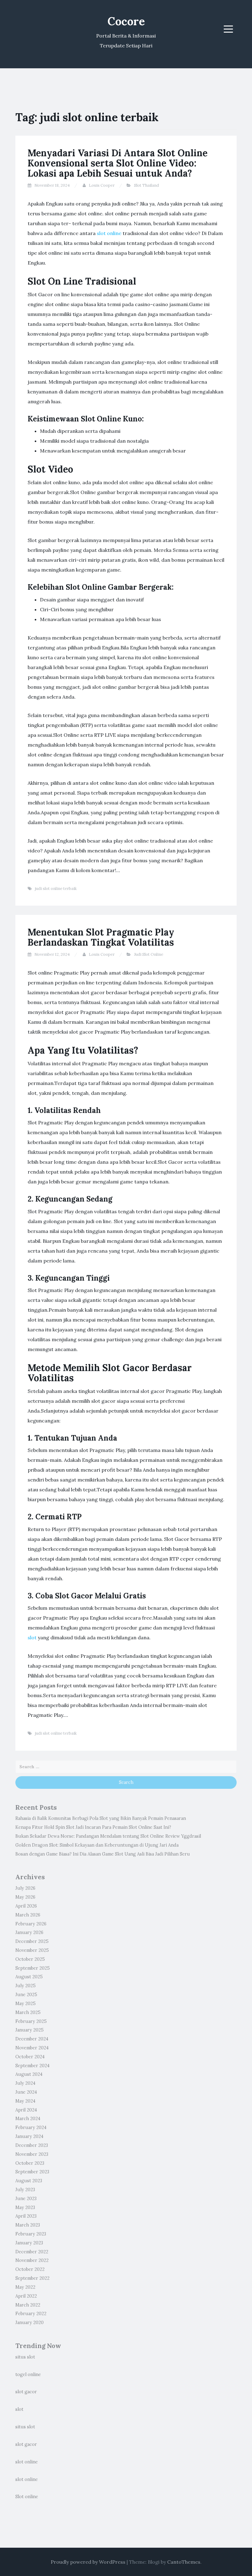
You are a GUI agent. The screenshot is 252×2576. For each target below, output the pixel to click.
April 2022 (26, 2296)
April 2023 (26, 2216)
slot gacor (26, 2392)
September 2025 (33, 1968)
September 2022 (32, 2278)
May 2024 (25, 2101)
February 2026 (31, 1924)
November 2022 (32, 2260)
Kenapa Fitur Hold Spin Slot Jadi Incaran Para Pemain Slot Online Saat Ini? (93, 1827)
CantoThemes (184, 2562)
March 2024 (28, 2119)
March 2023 (28, 2225)
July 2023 (25, 2190)
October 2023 (30, 2163)
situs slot (25, 2357)
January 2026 (29, 1932)
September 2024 (32, 2066)
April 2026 (26, 1906)
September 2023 (32, 2172)
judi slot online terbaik (56, 889)
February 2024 (31, 2127)
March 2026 (28, 1915)
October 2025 (30, 1959)
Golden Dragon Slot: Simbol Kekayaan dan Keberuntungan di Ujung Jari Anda (97, 1845)
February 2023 (31, 2234)
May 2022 (25, 2287)
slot (32, 1637)
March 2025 (28, 2012)
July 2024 (25, 2083)
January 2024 (29, 2136)
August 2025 (29, 1977)
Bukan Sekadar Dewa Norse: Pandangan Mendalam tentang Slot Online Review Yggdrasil (108, 1836)
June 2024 (26, 2092)
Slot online (27, 2497)
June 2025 (26, 1995)
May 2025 (26, 2004)
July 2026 (25, 1888)
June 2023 (26, 2199)
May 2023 (25, 2207)
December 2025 (32, 1941)
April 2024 (26, 2110)
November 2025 (32, 1950)
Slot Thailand (146, 185)
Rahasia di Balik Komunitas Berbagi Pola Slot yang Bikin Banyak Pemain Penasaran (101, 1818)
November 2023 (32, 2154)
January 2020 (30, 2323)
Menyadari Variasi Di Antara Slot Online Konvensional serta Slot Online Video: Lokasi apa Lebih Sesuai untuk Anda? (118, 163)
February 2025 (31, 2021)
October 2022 (30, 2269)
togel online (28, 2375)
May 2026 (25, 1897)
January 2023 (29, 2243)
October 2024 (30, 2057)
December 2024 (32, 2039)
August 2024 (29, 2074)
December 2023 (32, 2145)
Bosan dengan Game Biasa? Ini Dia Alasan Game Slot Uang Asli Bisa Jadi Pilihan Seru (103, 1854)
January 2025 (30, 2030)
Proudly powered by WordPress (88, 2562)
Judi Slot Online (149, 954)
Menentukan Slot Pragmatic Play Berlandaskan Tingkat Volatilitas (101, 937)
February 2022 (31, 2314)
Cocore (126, 21)
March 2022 (28, 2305)
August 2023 (29, 2181)
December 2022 (32, 2252)
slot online (109, 233)
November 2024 (32, 2048)
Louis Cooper (102, 185)
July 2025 (26, 1986)
